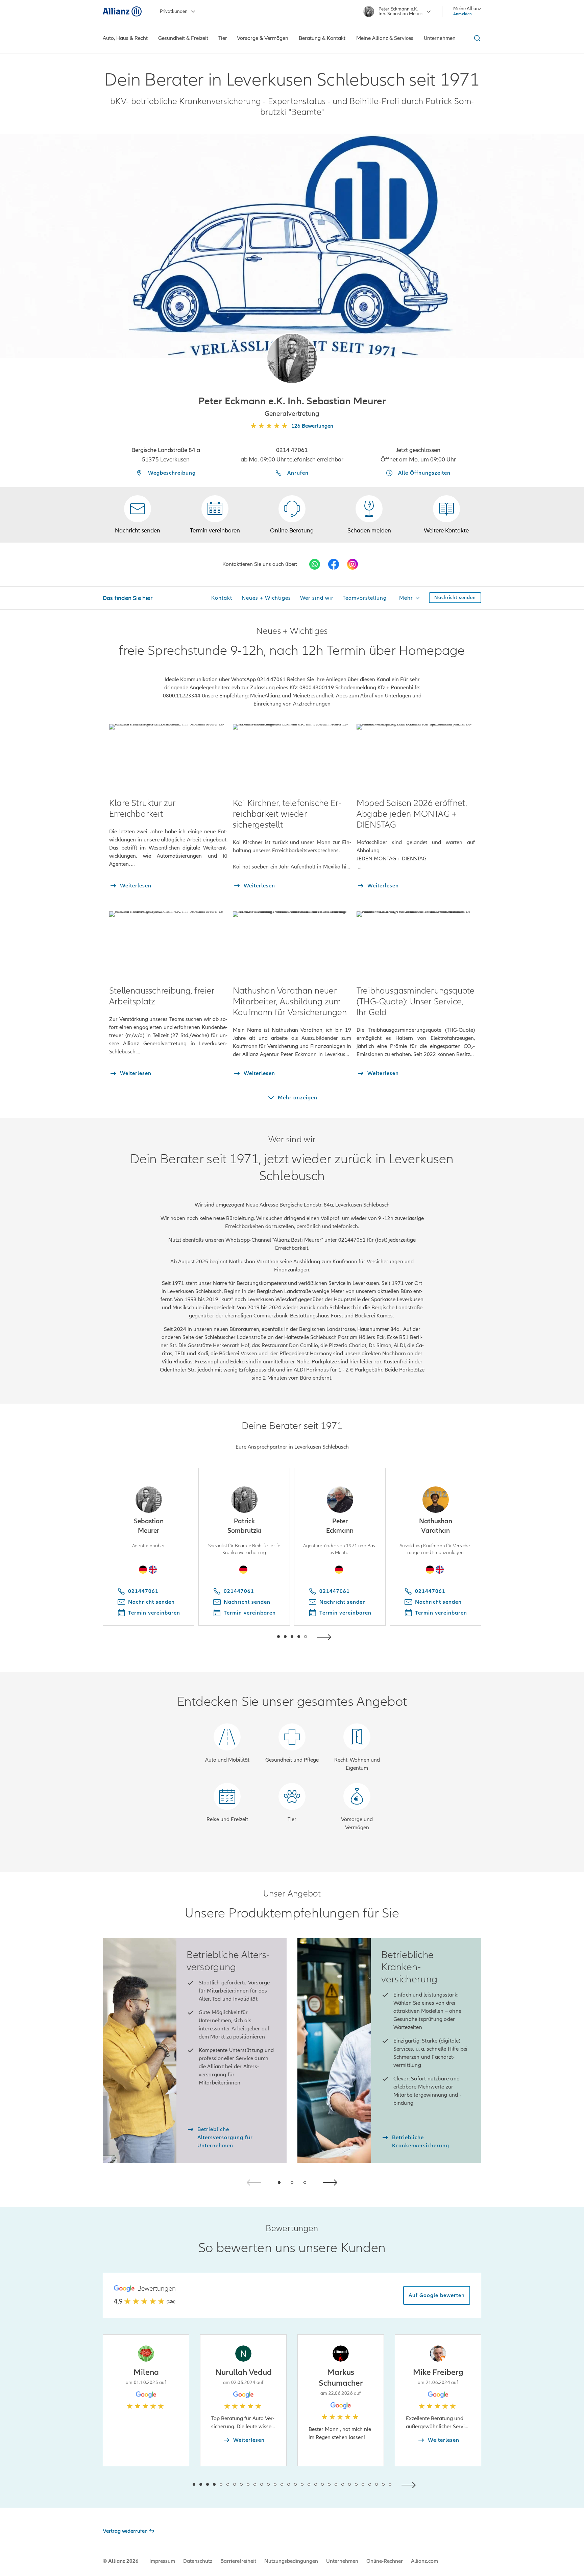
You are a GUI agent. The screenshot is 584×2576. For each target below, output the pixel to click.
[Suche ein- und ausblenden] (476, 38)
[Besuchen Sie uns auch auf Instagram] (352, 564)
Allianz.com (424, 2561)
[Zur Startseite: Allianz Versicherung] (122, 11)
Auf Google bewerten (437, 2295)
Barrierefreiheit (238, 2561)
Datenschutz (198, 2561)
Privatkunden (174, 11)
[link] (292, 515)
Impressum (162, 2561)
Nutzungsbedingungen (291, 2561)
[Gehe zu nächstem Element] (326, 1636)
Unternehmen (342, 2561)
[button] (292, 358)
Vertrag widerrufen (125, 2531)
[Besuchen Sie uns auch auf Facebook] (334, 564)
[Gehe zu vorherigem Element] (258, 1636)
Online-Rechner (385, 2561)
